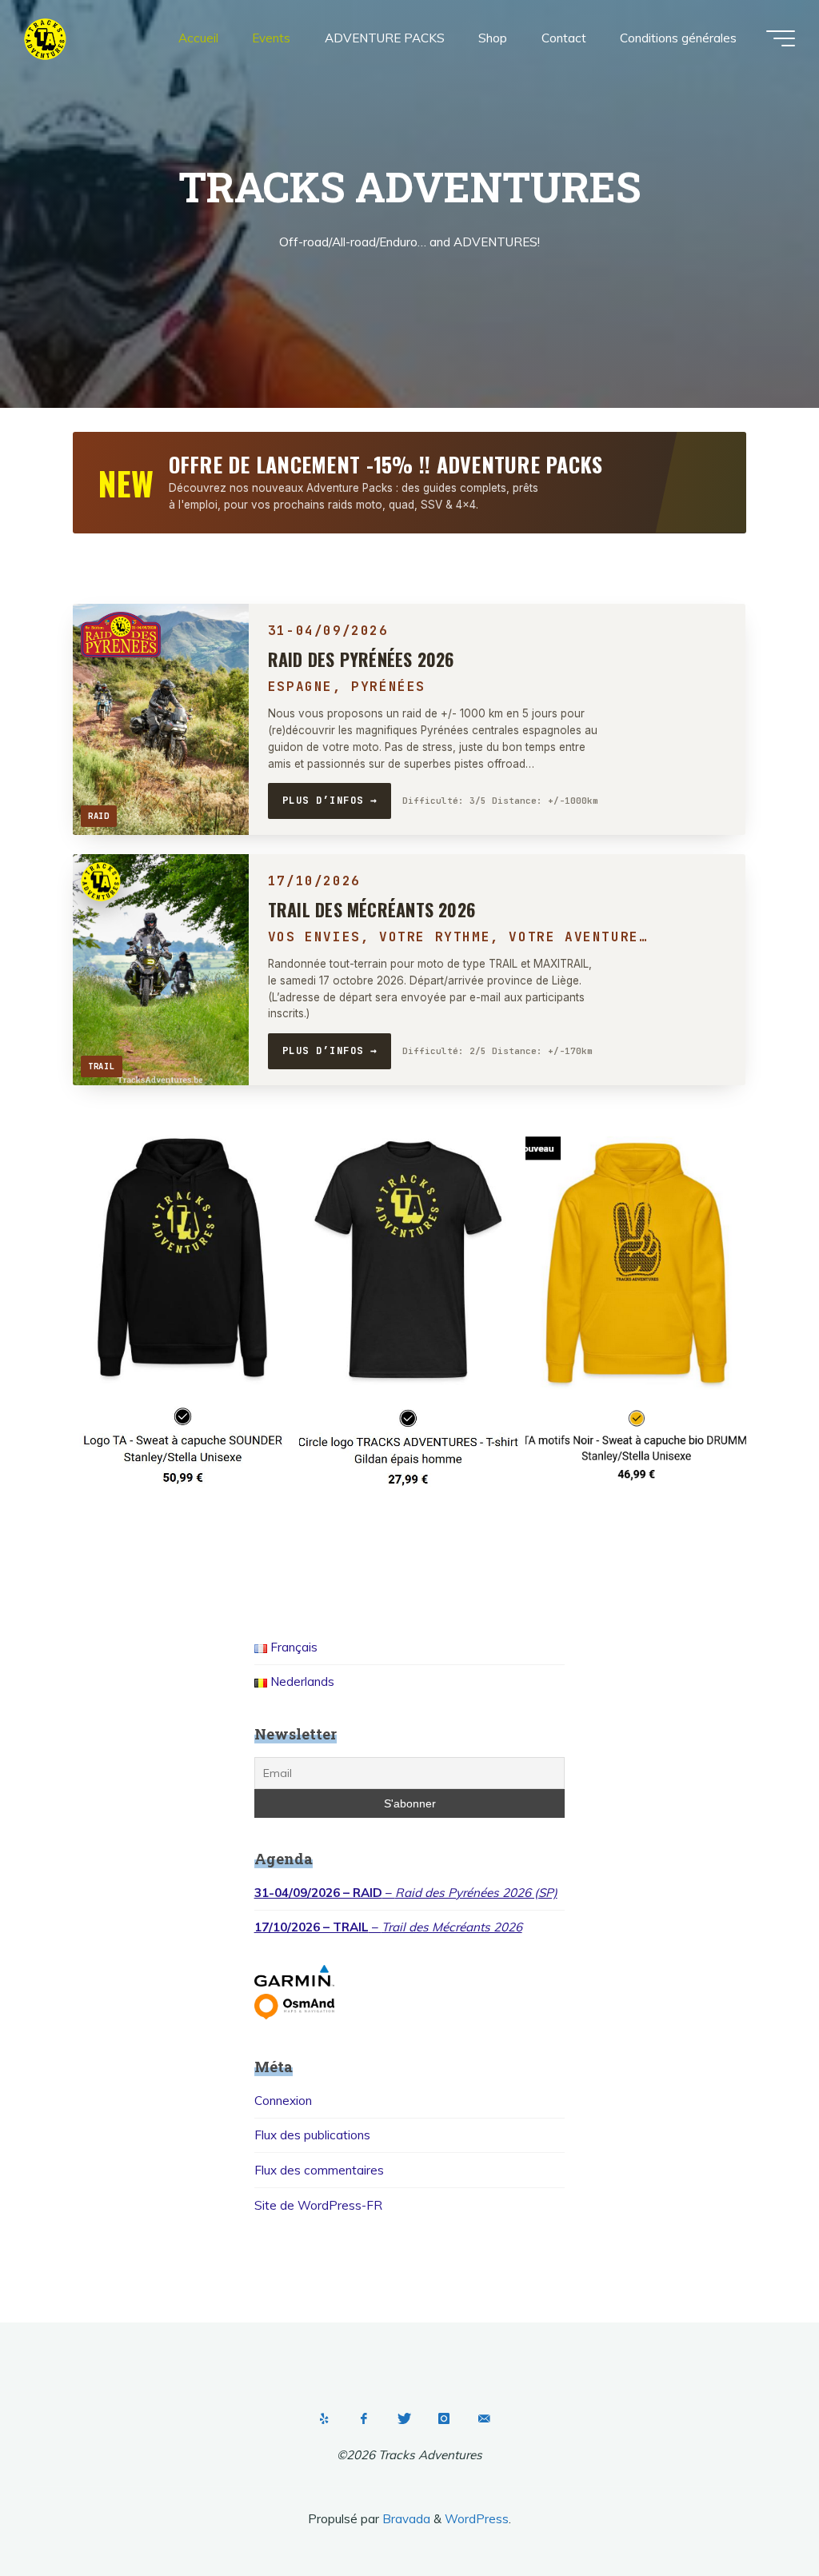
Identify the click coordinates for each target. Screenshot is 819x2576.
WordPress (477, 2519)
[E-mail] (484, 2418)
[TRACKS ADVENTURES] (45, 38)
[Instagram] (444, 2418)
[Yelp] (324, 2418)
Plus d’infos (330, 800)
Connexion (283, 2101)
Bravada (405, 2519)
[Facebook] (364, 2418)
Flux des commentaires (319, 2170)
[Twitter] (404, 2418)
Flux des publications (312, 2135)
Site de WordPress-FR (318, 2205)
